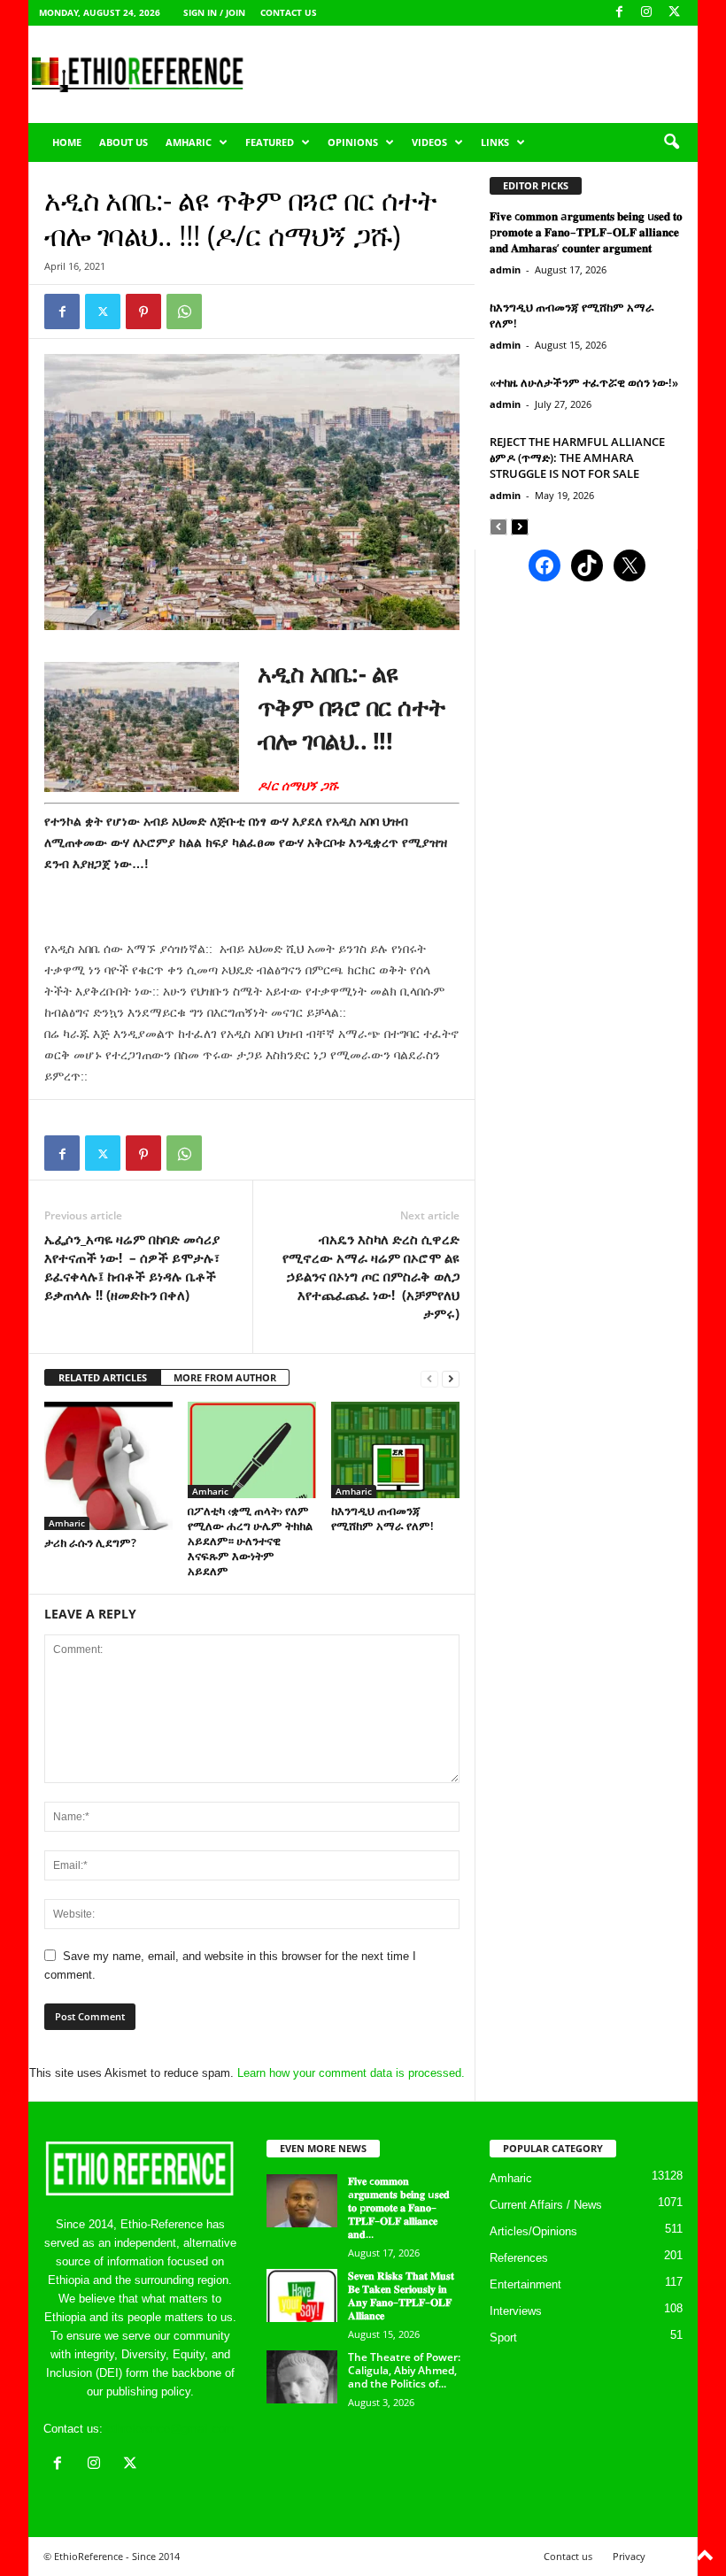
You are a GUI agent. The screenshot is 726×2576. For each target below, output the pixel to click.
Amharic (189, 142)
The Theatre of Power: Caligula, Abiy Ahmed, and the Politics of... (404, 2370)
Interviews (516, 2311)
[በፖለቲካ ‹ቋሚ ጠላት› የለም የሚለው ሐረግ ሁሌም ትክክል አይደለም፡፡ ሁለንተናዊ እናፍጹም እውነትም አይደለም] (252, 1449)
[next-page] (451, 1378)
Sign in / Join (214, 12)
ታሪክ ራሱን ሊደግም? (90, 1542)
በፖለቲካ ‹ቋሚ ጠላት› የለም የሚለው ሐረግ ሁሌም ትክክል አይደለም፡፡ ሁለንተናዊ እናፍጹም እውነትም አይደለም (250, 1541)
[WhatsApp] (184, 311)
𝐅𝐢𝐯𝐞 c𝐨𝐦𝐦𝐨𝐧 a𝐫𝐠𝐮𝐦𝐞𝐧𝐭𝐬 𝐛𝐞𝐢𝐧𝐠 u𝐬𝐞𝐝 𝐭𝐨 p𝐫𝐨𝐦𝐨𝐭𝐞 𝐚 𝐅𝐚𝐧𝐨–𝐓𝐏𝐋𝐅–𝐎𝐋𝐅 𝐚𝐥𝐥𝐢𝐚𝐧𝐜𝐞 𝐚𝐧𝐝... (399, 2207)
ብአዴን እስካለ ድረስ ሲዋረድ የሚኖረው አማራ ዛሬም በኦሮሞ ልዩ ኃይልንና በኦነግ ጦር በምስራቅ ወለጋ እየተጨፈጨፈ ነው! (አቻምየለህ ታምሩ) (371, 1276)
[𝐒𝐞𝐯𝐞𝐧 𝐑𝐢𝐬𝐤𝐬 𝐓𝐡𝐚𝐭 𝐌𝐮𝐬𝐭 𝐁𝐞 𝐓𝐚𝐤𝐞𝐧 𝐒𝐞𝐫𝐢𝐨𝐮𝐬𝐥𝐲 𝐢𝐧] (302, 2295)
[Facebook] (619, 13)
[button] (671, 142)
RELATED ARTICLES (103, 1377)
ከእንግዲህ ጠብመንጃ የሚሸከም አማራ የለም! (382, 1518)
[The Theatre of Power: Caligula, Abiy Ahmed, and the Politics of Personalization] (302, 2377)
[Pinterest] (143, 311)
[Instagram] (646, 13)
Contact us (289, 12)
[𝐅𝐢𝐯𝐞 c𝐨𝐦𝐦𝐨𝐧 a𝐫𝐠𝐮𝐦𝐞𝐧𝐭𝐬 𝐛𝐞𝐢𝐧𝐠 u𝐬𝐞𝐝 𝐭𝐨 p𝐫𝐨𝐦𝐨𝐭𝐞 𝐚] (302, 2201)
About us (124, 142)
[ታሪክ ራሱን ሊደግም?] (108, 1466)
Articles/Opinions (533, 2231)
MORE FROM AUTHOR (225, 1377)
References (519, 2258)
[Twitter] (103, 311)
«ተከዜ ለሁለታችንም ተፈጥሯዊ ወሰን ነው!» (584, 382)
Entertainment (525, 2284)
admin (505, 269)
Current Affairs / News (546, 2205)
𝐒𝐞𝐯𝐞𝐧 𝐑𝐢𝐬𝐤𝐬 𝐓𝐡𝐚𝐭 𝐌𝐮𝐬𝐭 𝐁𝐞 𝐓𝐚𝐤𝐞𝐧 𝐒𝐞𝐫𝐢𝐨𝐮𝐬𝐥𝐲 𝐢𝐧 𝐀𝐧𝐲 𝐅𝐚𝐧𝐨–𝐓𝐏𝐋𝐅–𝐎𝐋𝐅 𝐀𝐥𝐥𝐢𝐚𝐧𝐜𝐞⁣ (401, 2295)
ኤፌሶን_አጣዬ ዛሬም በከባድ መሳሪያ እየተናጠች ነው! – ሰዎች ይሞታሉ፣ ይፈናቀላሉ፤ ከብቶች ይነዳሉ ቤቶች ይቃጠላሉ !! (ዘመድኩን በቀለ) (132, 1267)
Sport (503, 2338)
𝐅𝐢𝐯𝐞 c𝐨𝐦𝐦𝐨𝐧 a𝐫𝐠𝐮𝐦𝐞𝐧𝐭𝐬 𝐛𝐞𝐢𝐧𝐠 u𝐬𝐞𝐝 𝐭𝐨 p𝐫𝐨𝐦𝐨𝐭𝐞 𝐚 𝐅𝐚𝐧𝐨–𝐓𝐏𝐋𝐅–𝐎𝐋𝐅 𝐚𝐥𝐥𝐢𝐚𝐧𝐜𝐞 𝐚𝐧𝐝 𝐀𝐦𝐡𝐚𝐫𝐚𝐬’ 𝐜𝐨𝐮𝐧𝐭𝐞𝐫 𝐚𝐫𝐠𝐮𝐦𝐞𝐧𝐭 (586, 232)
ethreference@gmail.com (170, 2429)
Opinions (353, 142)
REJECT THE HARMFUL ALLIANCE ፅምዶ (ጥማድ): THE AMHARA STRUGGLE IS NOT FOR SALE (577, 458)
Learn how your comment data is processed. (351, 2073)
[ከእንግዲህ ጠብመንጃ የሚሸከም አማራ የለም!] (395, 1449)
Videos (429, 142)
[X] (674, 13)
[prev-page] (429, 1378)
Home (67, 142)
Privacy (629, 2556)
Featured (270, 142)
